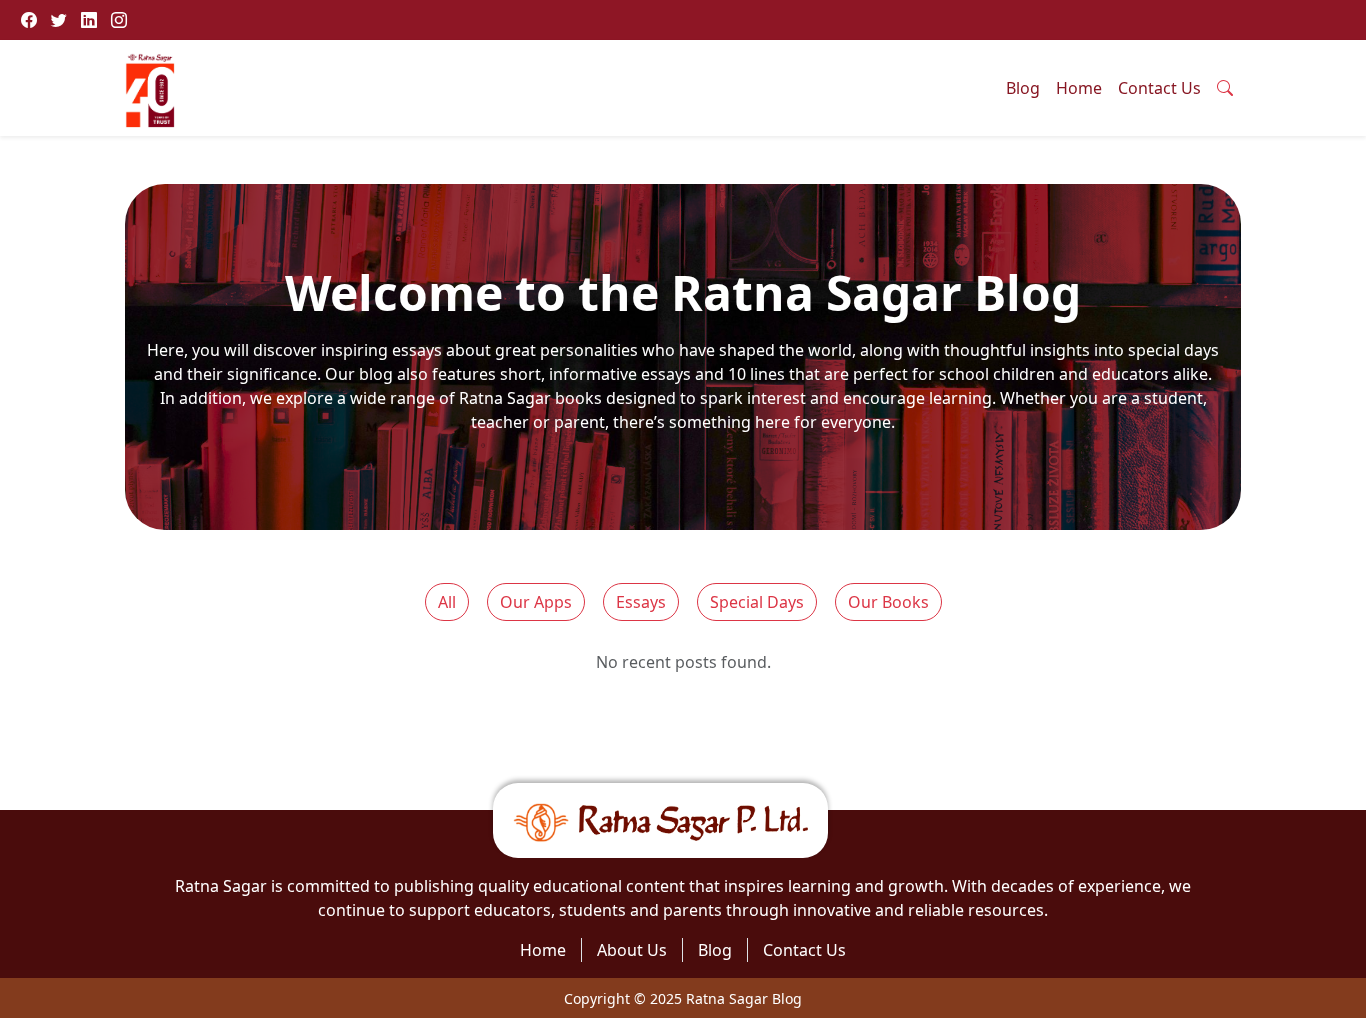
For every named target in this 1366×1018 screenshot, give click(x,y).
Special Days (757, 602)
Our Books (888, 602)
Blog (1023, 88)
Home (1079, 88)
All (447, 602)
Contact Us (1159, 88)
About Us (632, 950)
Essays (641, 602)
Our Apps (536, 602)
